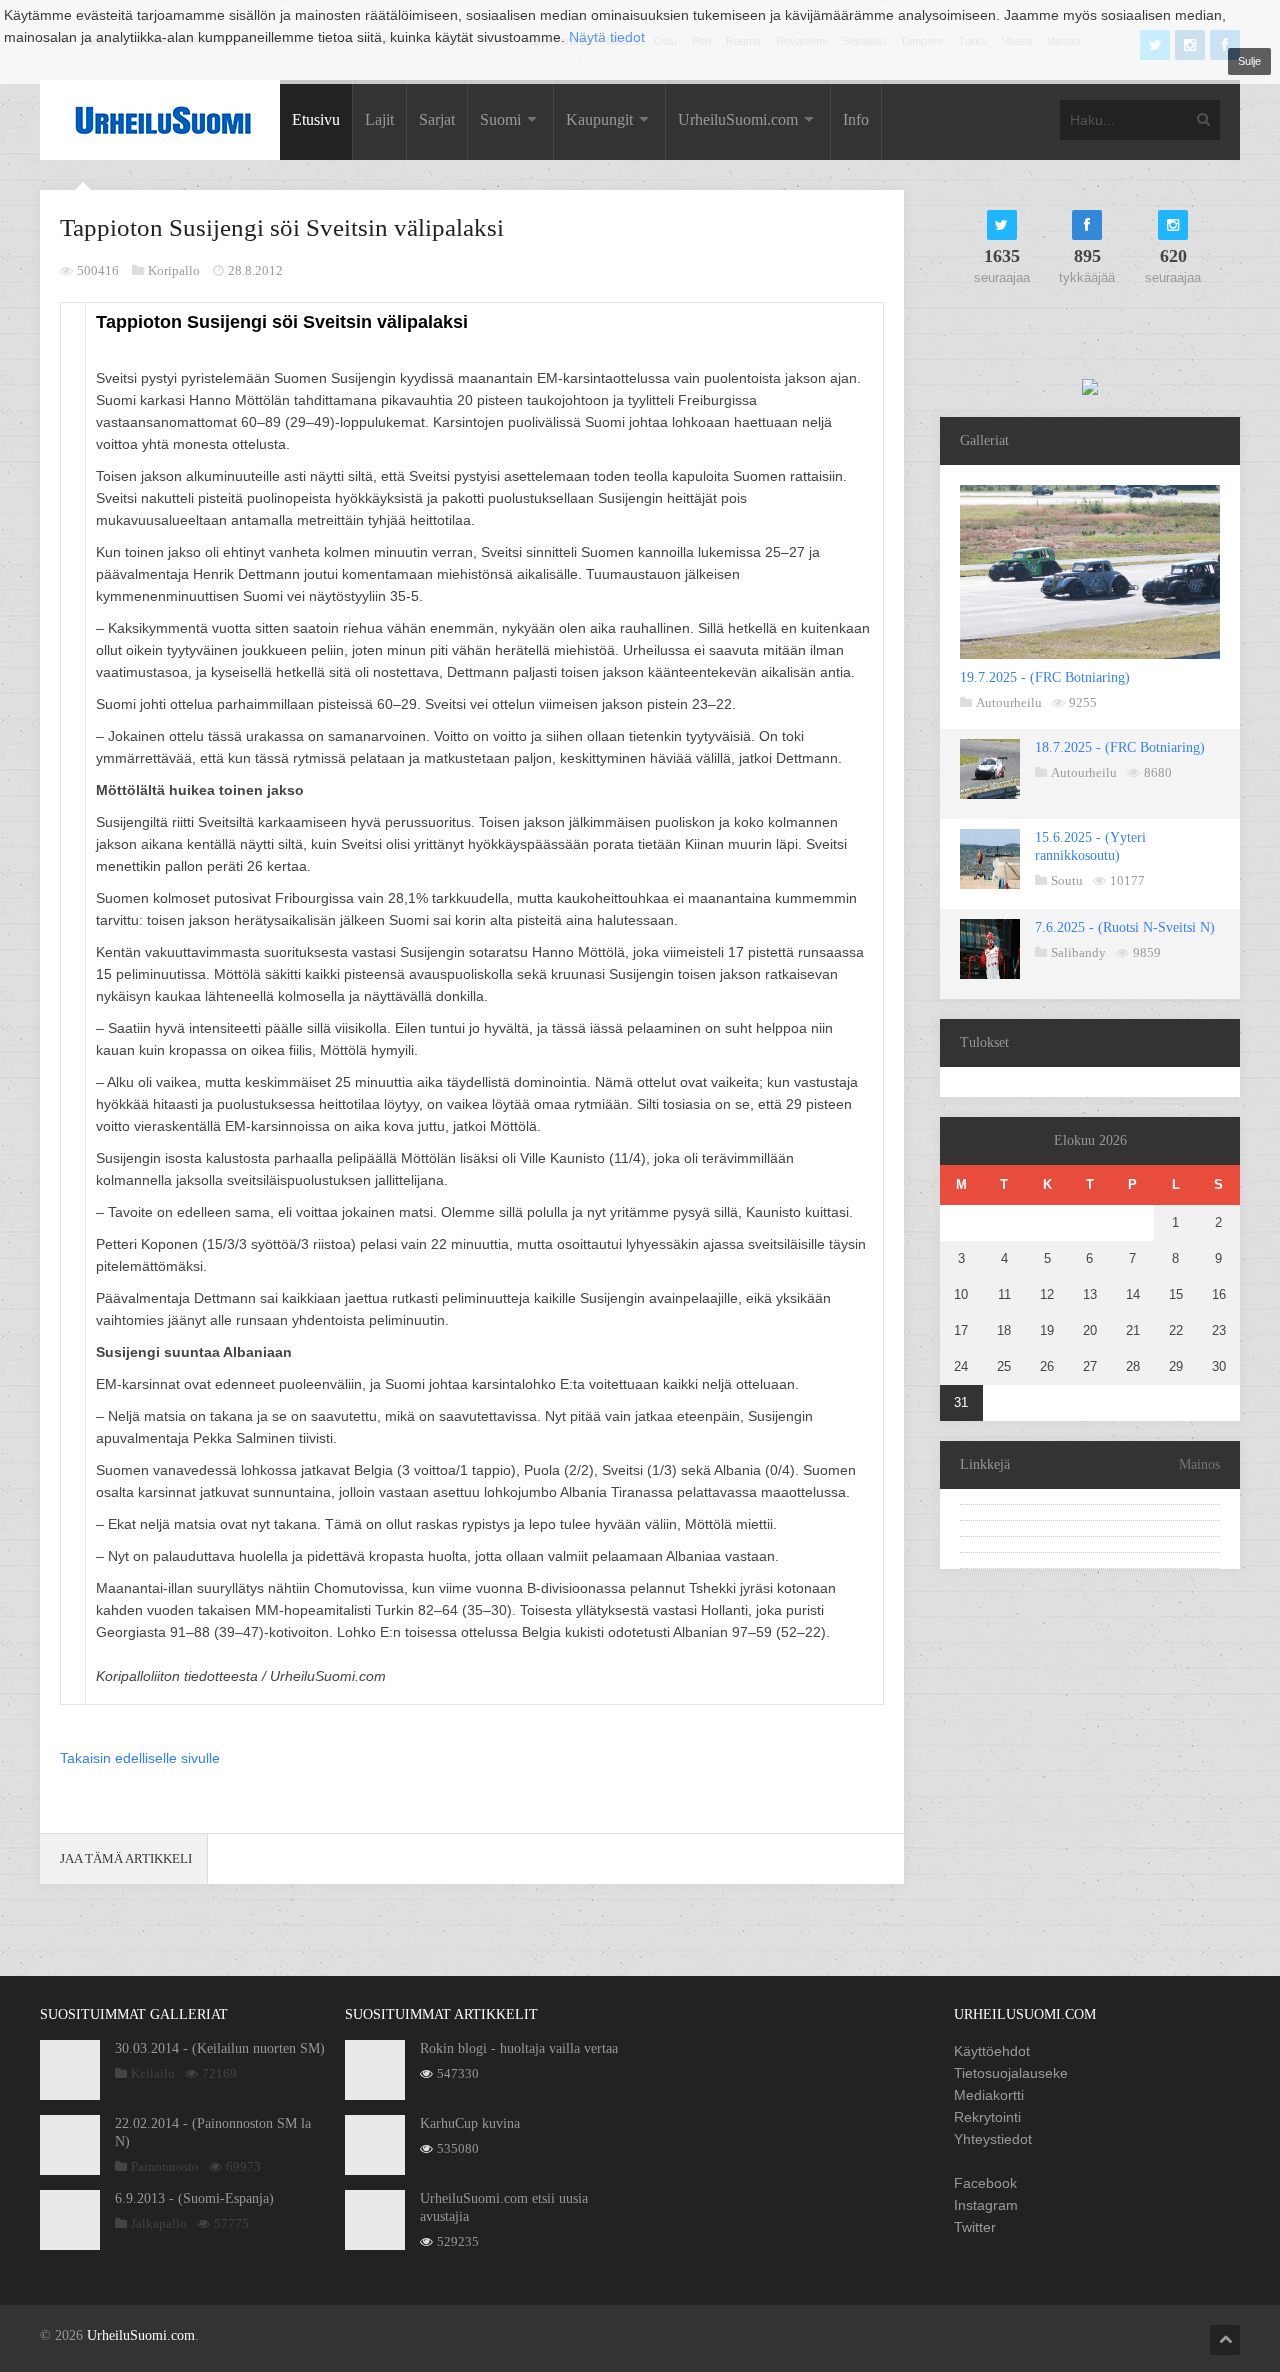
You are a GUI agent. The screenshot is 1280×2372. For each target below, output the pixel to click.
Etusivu (316, 119)
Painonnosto (165, 2166)
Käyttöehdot (992, 2051)
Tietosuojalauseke (1011, 2073)
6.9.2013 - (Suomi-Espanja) (194, 2198)
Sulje (1249, 61)
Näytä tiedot (607, 37)
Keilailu (153, 2073)
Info (856, 119)
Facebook (985, 2183)
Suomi (500, 119)
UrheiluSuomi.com (738, 119)
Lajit (379, 119)
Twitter (975, 2227)
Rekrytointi (987, 2117)
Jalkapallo (159, 2223)
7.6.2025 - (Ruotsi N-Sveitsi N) (1125, 927)
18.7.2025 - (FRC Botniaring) (1120, 747)
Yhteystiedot (993, 2139)
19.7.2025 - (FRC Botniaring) (1045, 677)
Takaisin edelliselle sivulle (140, 1758)
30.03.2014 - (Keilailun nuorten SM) (220, 2048)
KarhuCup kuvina (470, 2123)
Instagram (986, 2205)
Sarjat (437, 119)
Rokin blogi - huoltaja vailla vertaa (519, 2048)
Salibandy (1078, 952)
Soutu (1067, 880)
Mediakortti (989, 2095)
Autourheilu (1009, 702)
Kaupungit (599, 119)
